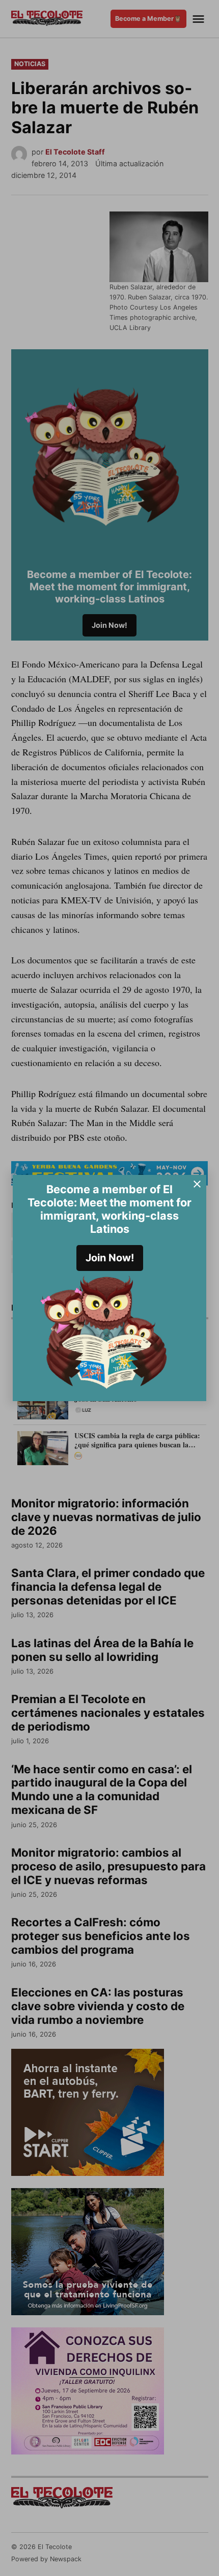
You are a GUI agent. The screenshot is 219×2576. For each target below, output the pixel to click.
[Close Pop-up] (197, 1184)
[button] (109, 1288)
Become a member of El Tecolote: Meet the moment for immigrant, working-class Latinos (109, 1209)
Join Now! (110, 1258)
